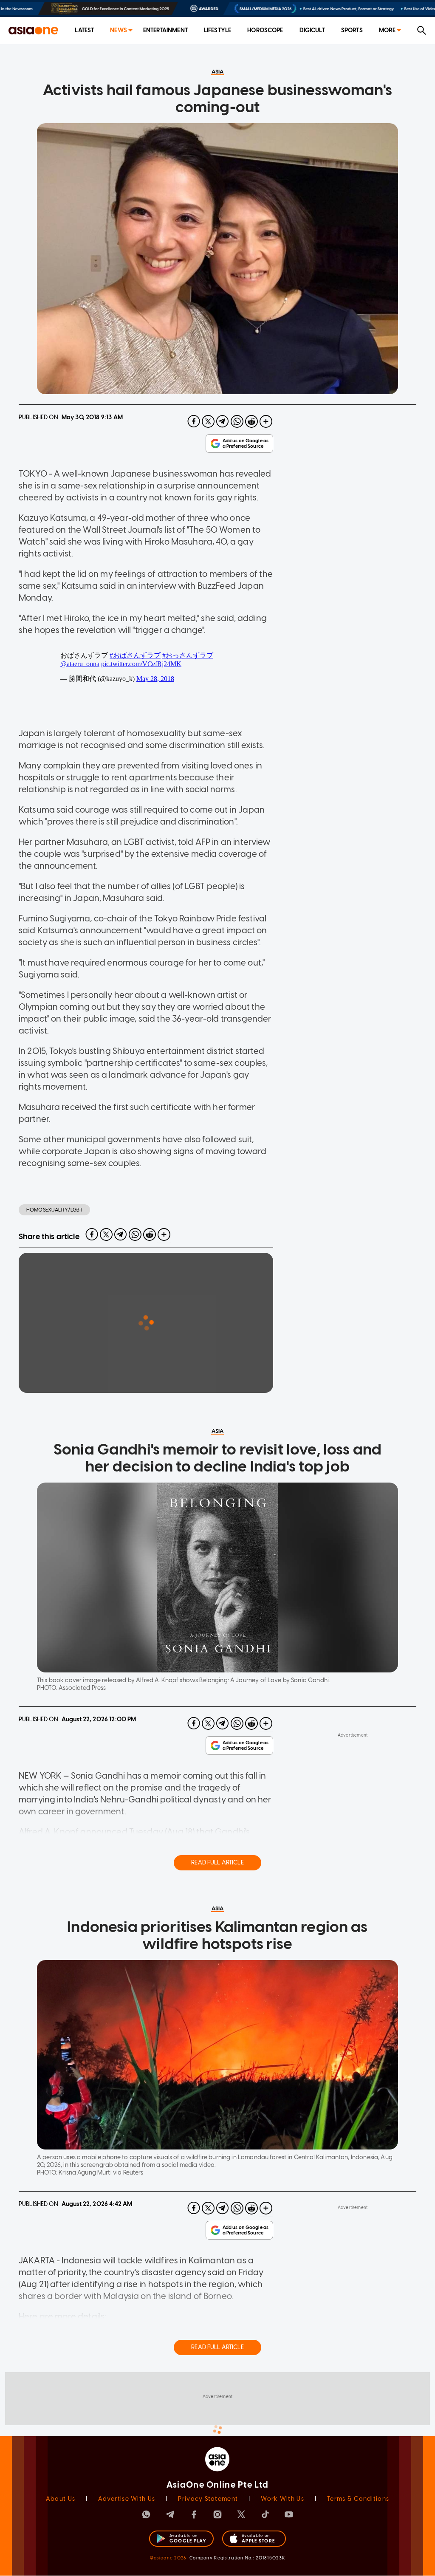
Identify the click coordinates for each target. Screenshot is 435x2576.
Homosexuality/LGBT (54, 1210)
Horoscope (265, 30)
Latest (84, 30)
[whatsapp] (237, 421)
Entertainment (165, 30)
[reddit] (251, 421)
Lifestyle (217, 30)
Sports (352, 30)
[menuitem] (84, 31)
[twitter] (208, 421)
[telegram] (223, 421)
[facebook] (194, 421)
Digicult (312, 30)
